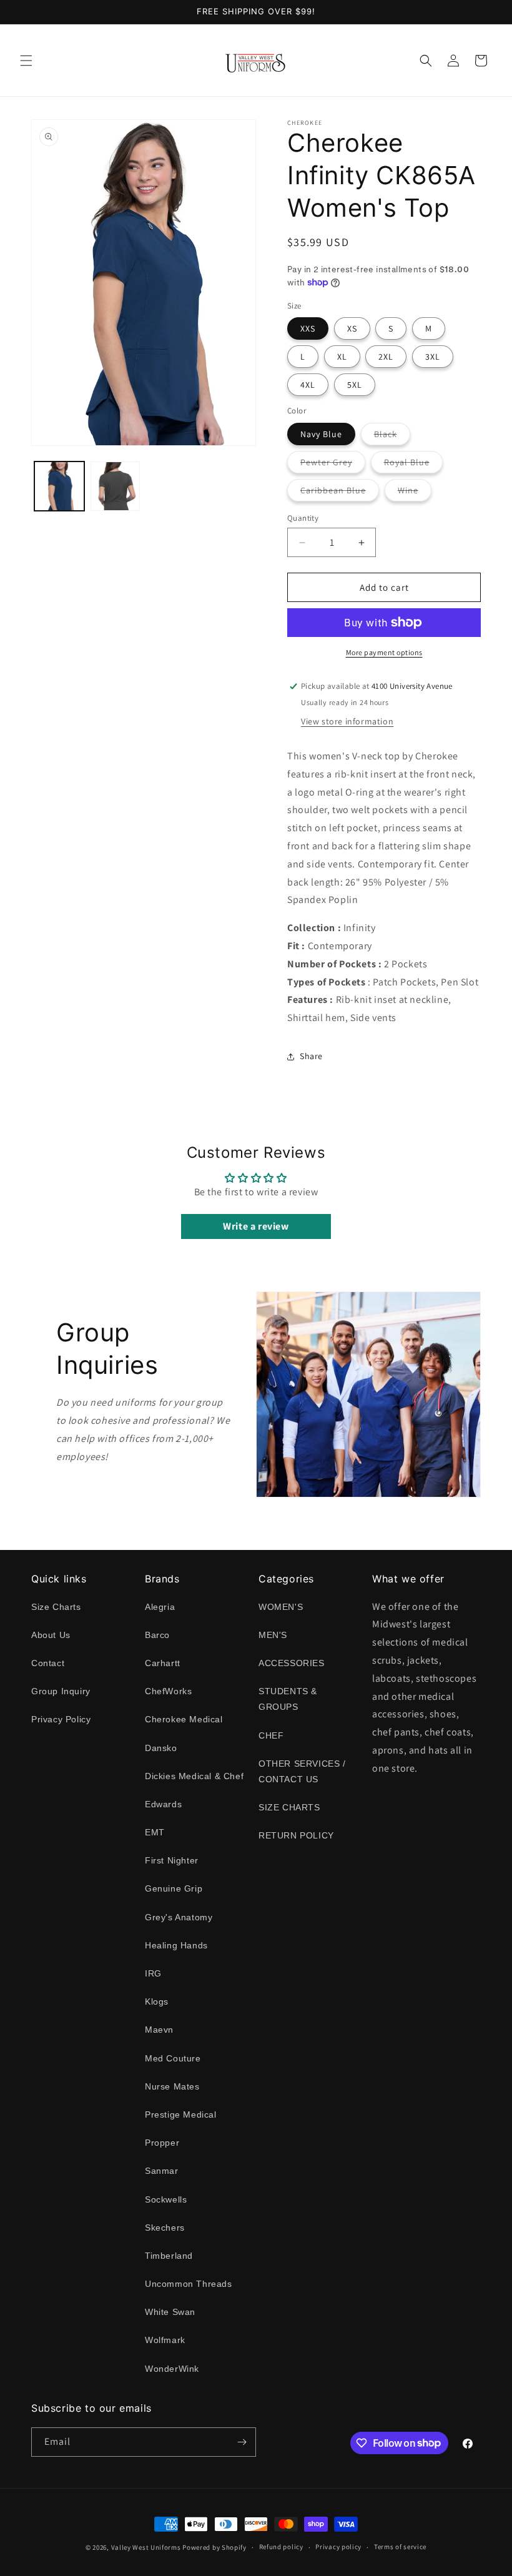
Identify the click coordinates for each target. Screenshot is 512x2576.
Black (392, 437)
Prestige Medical (181, 2115)
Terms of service (400, 2547)
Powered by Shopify (214, 2547)
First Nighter (172, 1860)
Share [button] (311, 1056)
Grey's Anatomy (179, 1917)
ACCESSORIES (292, 1663)
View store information (347, 721)
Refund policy (281, 2547)
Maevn (159, 2030)
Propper (162, 2143)
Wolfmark (165, 2340)
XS (352, 328)
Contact (48, 1663)
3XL (433, 357)
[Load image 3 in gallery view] (116, 486)
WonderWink (172, 2369)
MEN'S (273, 1635)
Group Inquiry (61, 1691)
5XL (355, 385)
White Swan (170, 2312)
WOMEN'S (281, 1607)
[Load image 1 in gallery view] (59, 486)
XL (342, 357)
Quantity (303, 518)
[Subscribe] (242, 2442)
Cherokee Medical (184, 1719)
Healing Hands (176, 1945)
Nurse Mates (172, 2086)
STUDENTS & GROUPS (288, 1699)
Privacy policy (338, 2547)
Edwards (163, 1804)
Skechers (165, 2228)
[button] (26, 61)
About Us (51, 1635)
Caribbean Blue (340, 493)
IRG (153, 1973)
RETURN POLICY (296, 1835)
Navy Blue (321, 434)
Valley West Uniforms (146, 2547)
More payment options (384, 652)
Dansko (161, 1748)
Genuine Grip (174, 1888)
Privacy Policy (61, 1719)
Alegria (160, 1607)
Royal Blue (413, 465)
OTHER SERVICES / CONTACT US (302, 1771)
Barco (157, 1635)
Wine (415, 493)
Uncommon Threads (189, 2284)
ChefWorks (168, 1691)
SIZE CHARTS (289, 1807)
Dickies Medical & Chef (194, 1776)
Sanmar (162, 2171)
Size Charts (56, 1607)
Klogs (157, 2001)
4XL (308, 385)
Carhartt (163, 1663)
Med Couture (173, 2058)
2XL (386, 357)
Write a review (256, 1226)
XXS (308, 328)
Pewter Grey (333, 465)
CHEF (271, 1735)
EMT (155, 1832)
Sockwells (166, 2199)
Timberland (169, 2256)
